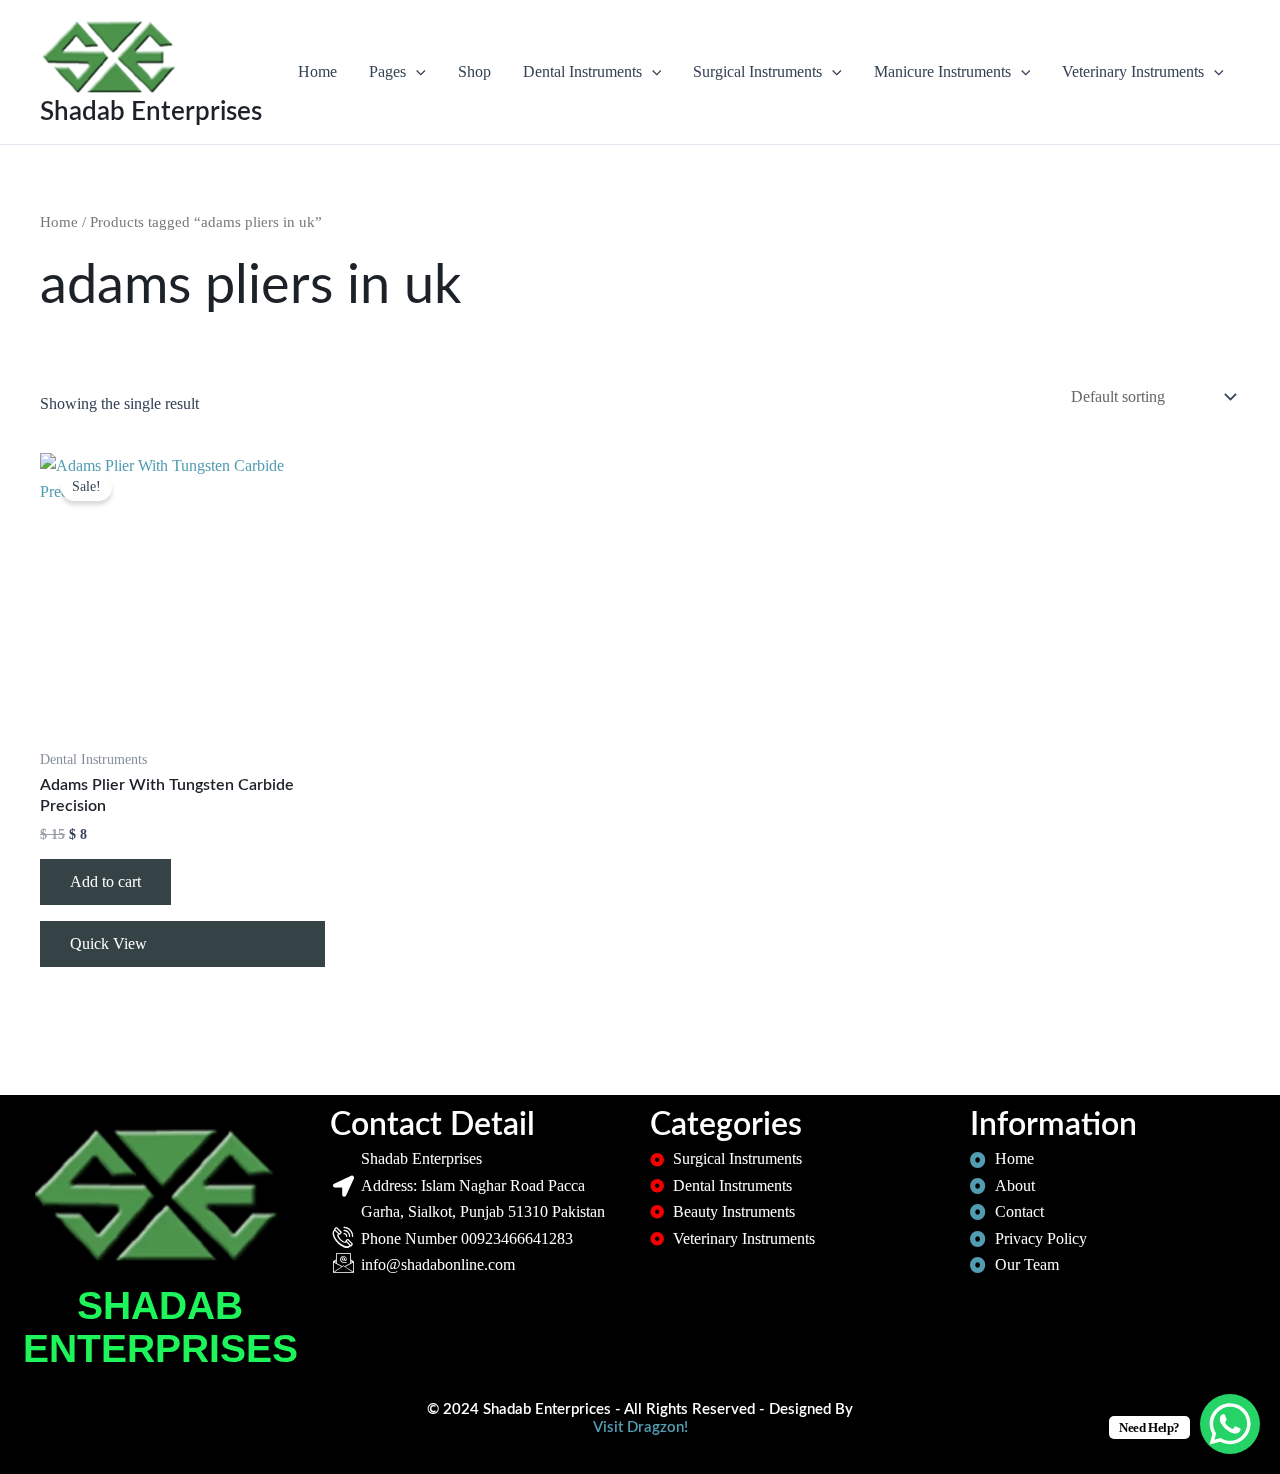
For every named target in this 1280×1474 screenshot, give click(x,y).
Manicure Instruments (942, 71)
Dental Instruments (582, 71)
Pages (387, 71)
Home (317, 71)
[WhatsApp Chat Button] (1230, 1424)
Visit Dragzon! (640, 1427)
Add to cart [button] (105, 881)
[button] (416, 72)
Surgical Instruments (757, 71)
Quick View (108, 943)
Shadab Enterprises (151, 112)
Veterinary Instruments (1133, 71)
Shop (474, 71)
